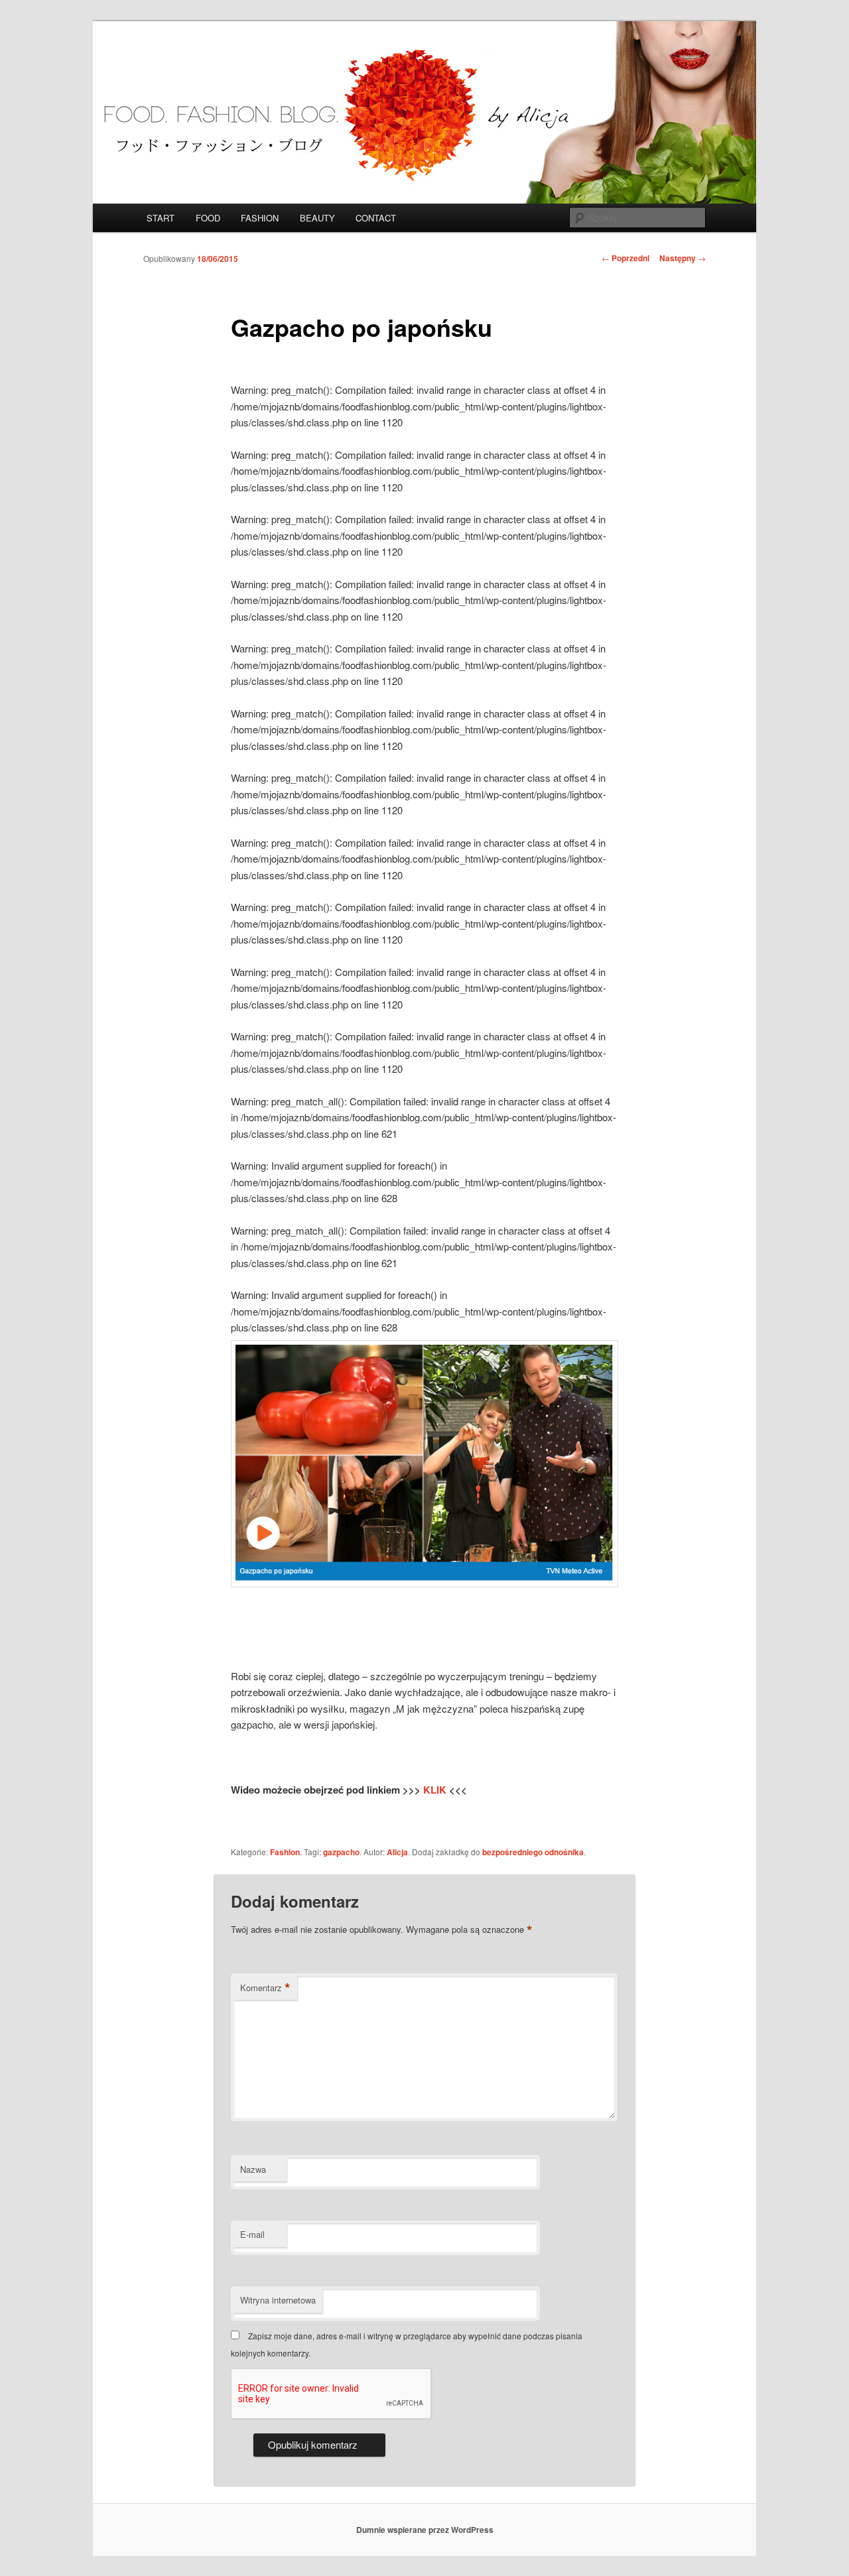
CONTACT (376, 218)
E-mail (252, 2234)
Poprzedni (625, 258)
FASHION (260, 218)
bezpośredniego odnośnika (533, 1852)
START (161, 218)
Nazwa (253, 2169)
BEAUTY (317, 218)
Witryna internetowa (278, 2300)
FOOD (208, 218)
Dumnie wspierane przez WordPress (425, 2530)
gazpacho (341, 1852)
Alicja (397, 1852)
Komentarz (265, 1988)
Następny (683, 258)
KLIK (436, 1790)
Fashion (285, 1852)
